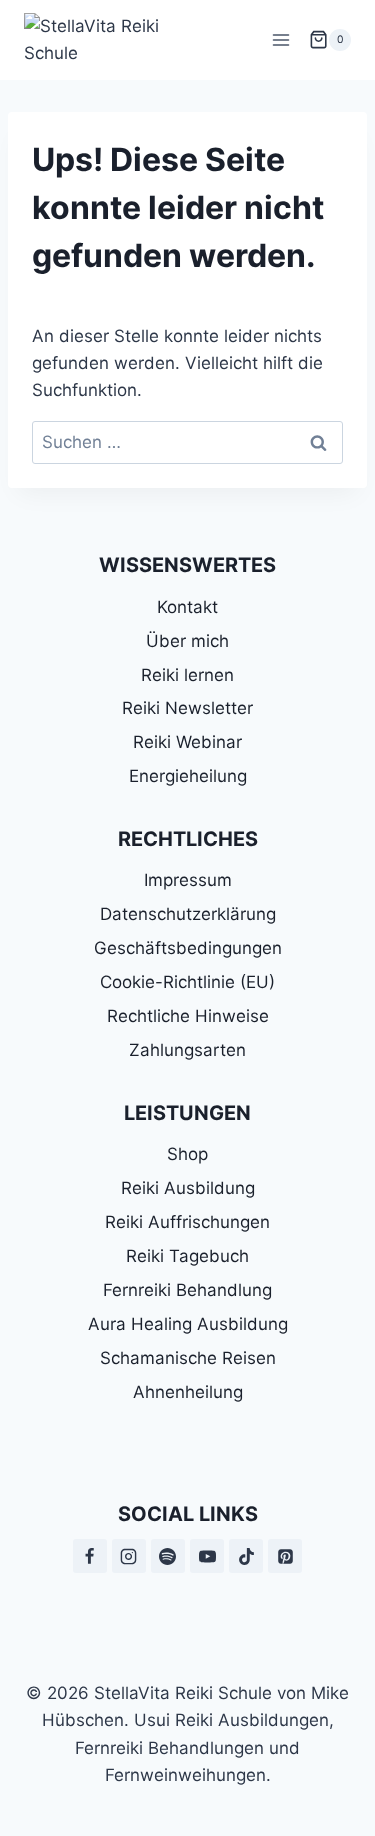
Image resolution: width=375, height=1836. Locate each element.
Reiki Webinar (187, 742)
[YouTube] (207, 1556)
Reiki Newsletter (187, 708)
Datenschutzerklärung (188, 914)
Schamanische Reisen (188, 1358)
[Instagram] (129, 1556)
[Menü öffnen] (280, 39)
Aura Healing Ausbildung (188, 1324)
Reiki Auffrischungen (187, 1222)
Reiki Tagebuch (187, 1256)
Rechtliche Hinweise (188, 1016)
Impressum (188, 880)
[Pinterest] (285, 1556)
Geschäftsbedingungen (188, 948)
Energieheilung (188, 776)
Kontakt (187, 607)
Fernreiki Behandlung (187, 1290)
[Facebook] (90, 1556)
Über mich (187, 641)
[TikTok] (246, 1556)
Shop (187, 1154)
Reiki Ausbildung (188, 1188)
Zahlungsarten (187, 1050)
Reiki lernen (187, 675)
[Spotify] (168, 1556)
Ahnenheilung (188, 1392)
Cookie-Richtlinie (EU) (187, 982)
